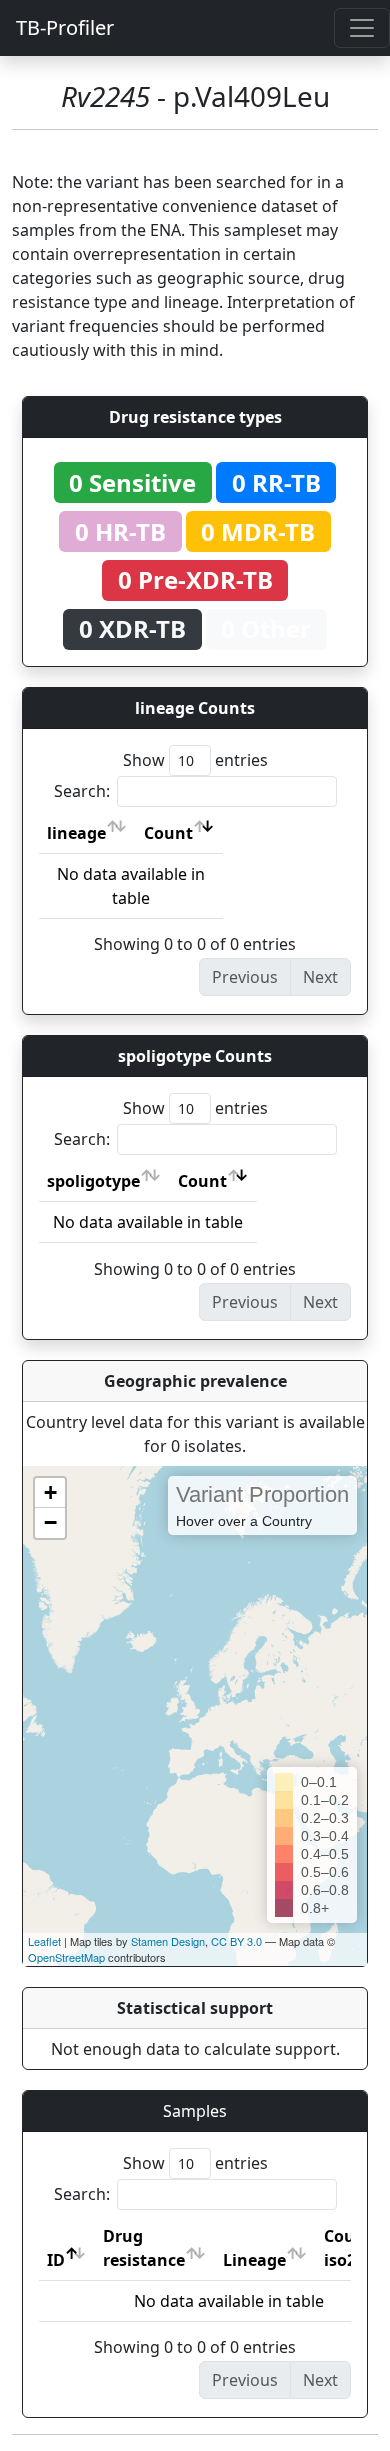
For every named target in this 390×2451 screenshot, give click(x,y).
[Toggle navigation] (362, 28)
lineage (76, 833)
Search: (82, 791)
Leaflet (44, 1941)
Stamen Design (168, 1941)
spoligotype (93, 1181)
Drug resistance (144, 2248)
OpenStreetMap (66, 1957)
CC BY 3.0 (236, 1941)
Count (168, 833)
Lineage (254, 2260)
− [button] (50, 1522)
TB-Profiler (65, 27)
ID (56, 2260)
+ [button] (50, 1492)
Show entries (195, 760)
